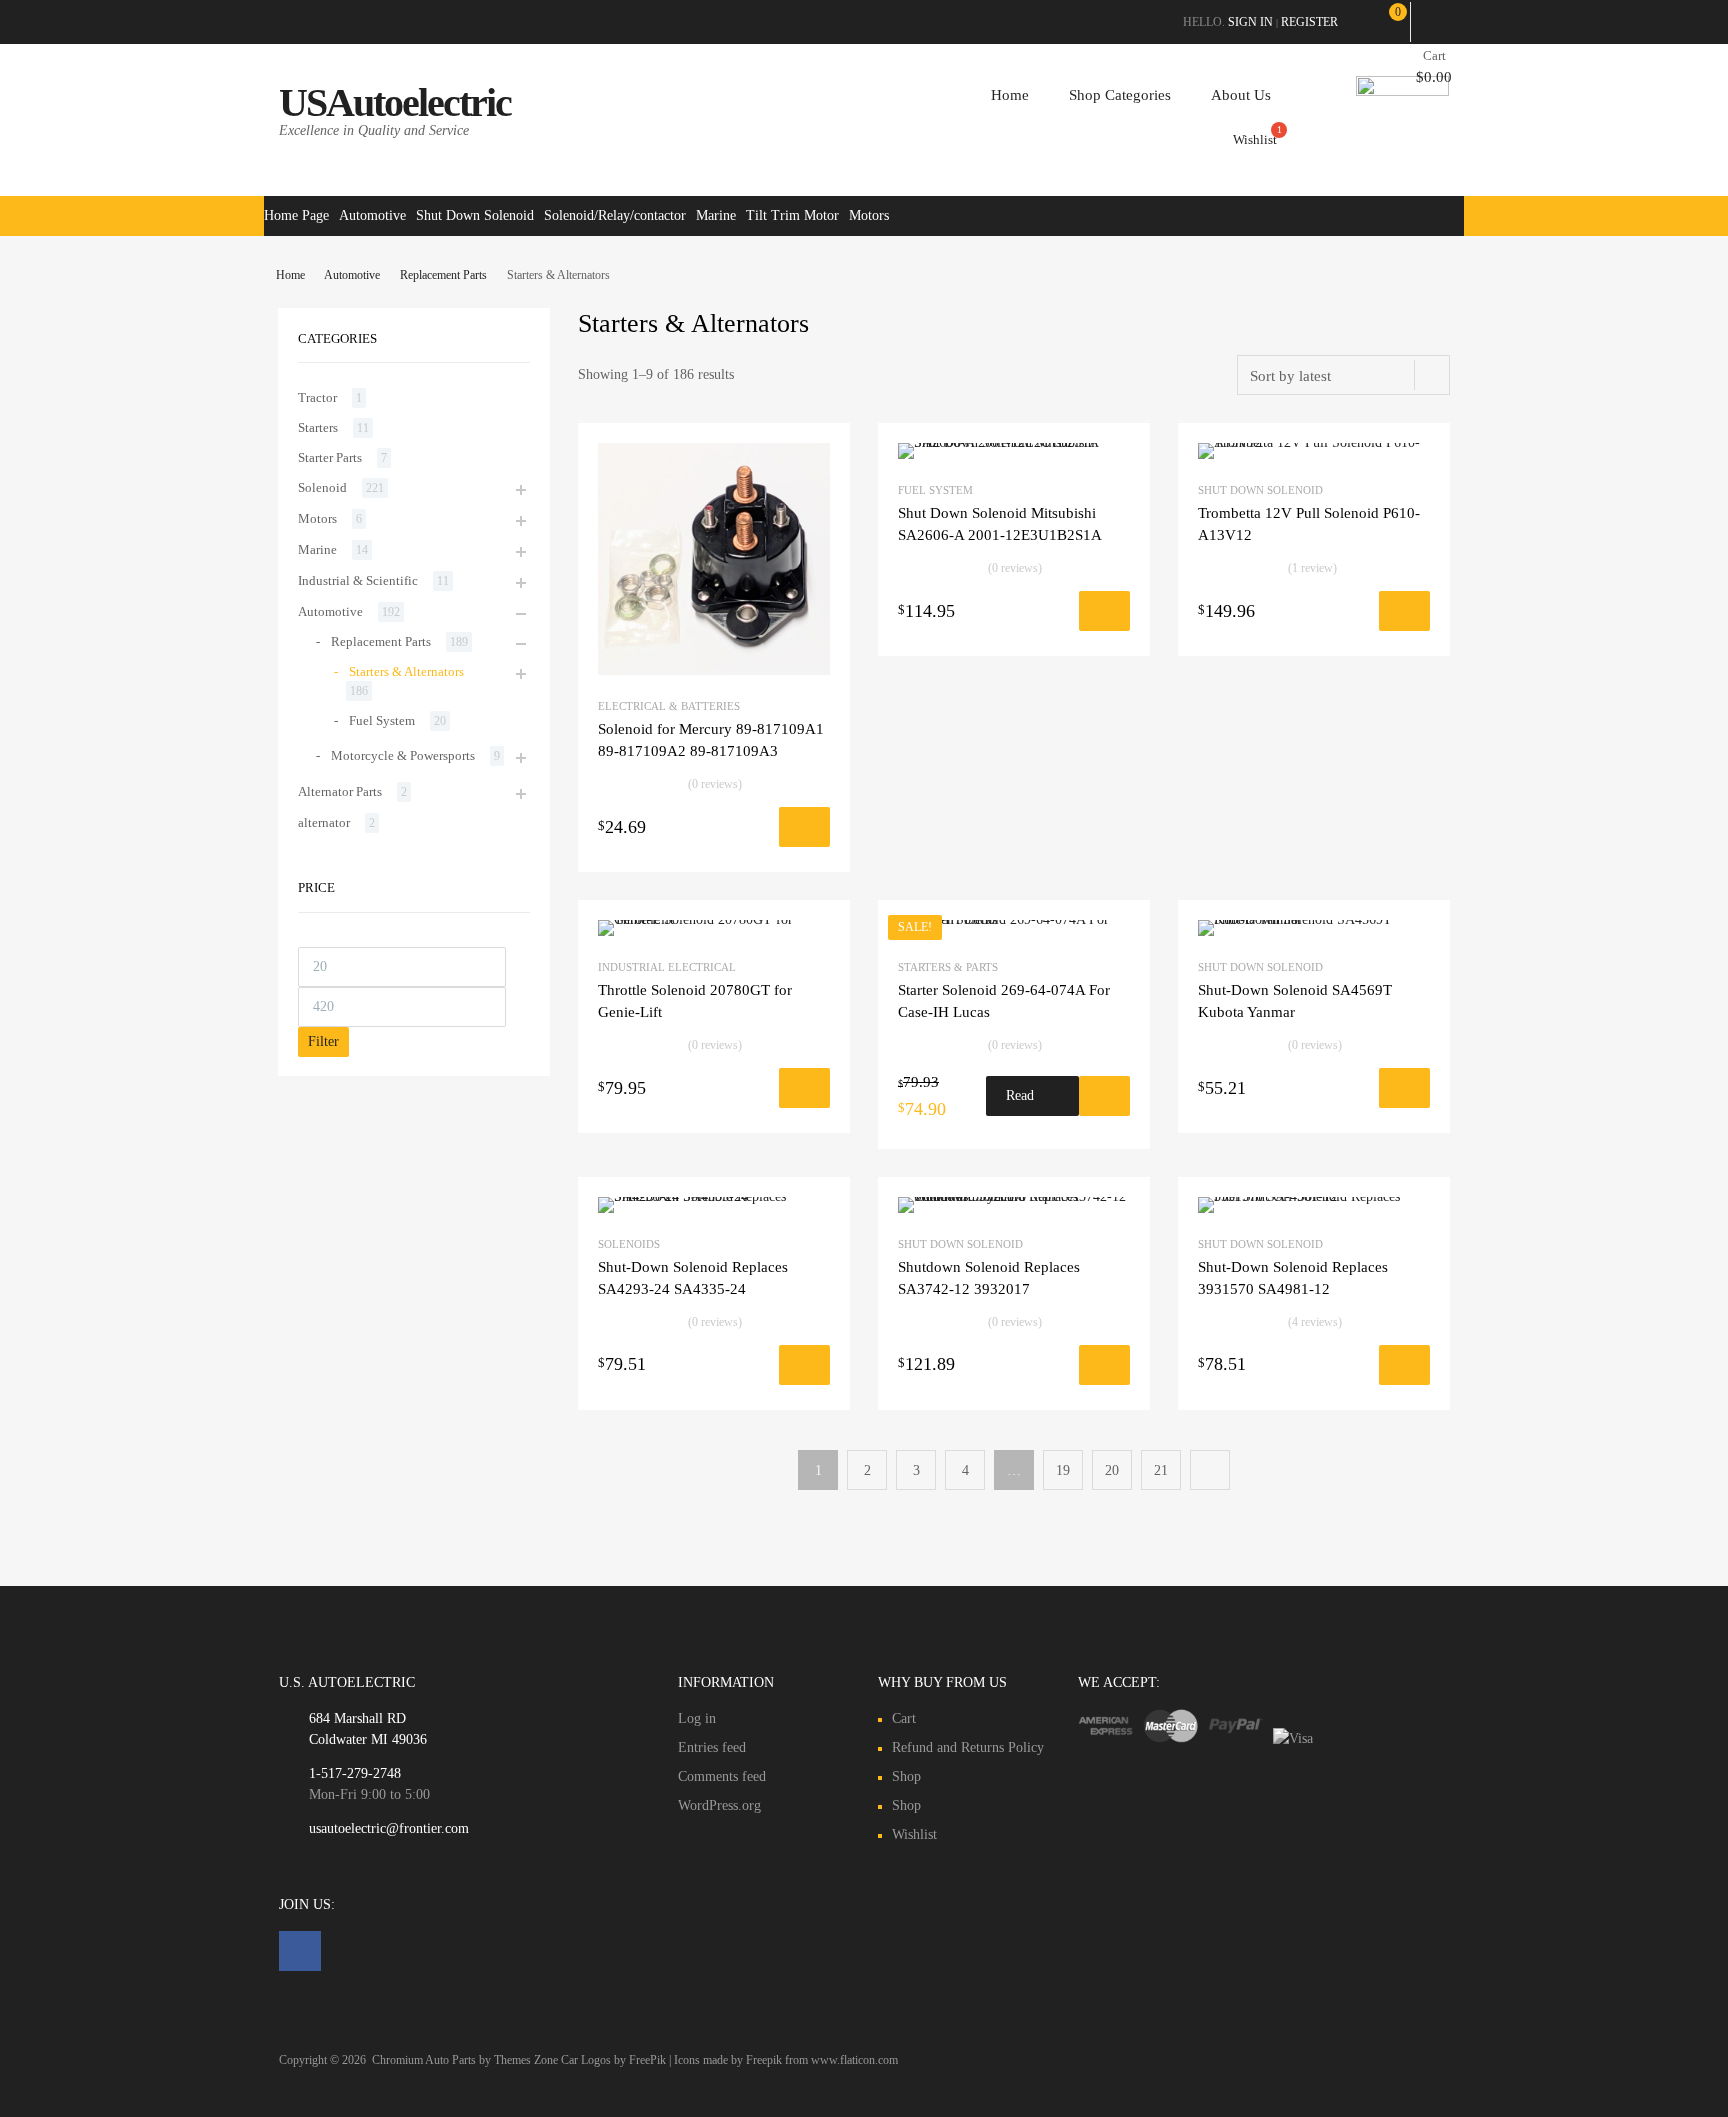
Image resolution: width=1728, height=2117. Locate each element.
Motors (869, 215)
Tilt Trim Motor (792, 215)
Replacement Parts (443, 275)
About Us (1241, 95)
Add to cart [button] (718, 832)
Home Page (296, 215)
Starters (318, 427)
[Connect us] (300, 1951)
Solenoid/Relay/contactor (615, 215)
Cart (904, 1718)
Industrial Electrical (667, 967)
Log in (697, 1718)
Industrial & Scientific (358, 580)
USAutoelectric (395, 102)
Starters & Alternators (406, 671)
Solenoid (322, 487)
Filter (323, 1041)
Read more (1020, 1102)
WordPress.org (719, 1805)
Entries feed (712, 1747)
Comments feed (722, 1776)
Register (1309, 22)
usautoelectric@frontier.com (389, 1828)
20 (1112, 1470)
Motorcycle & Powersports (403, 755)
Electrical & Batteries (669, 706)
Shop (906, 1776)
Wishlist (914, 1834)
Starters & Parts (948, 967)
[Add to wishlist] (804, 827)
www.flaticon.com (854, 2060)
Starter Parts (330, 457)
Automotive (372, 215)
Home (1010, 95)
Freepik (764, 2060)
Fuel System (935, 490)
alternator (324, 822)
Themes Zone (526, 2060)
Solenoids (629, 1244)
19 (1063, 1470)
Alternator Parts (340, 791)
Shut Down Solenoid (475, 215)
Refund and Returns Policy (968, 1747)
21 (1161, 1470)
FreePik (647, 2060)
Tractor (317, 397)
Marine (716, 215)
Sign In (1250, 22)
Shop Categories (1120, 95)
